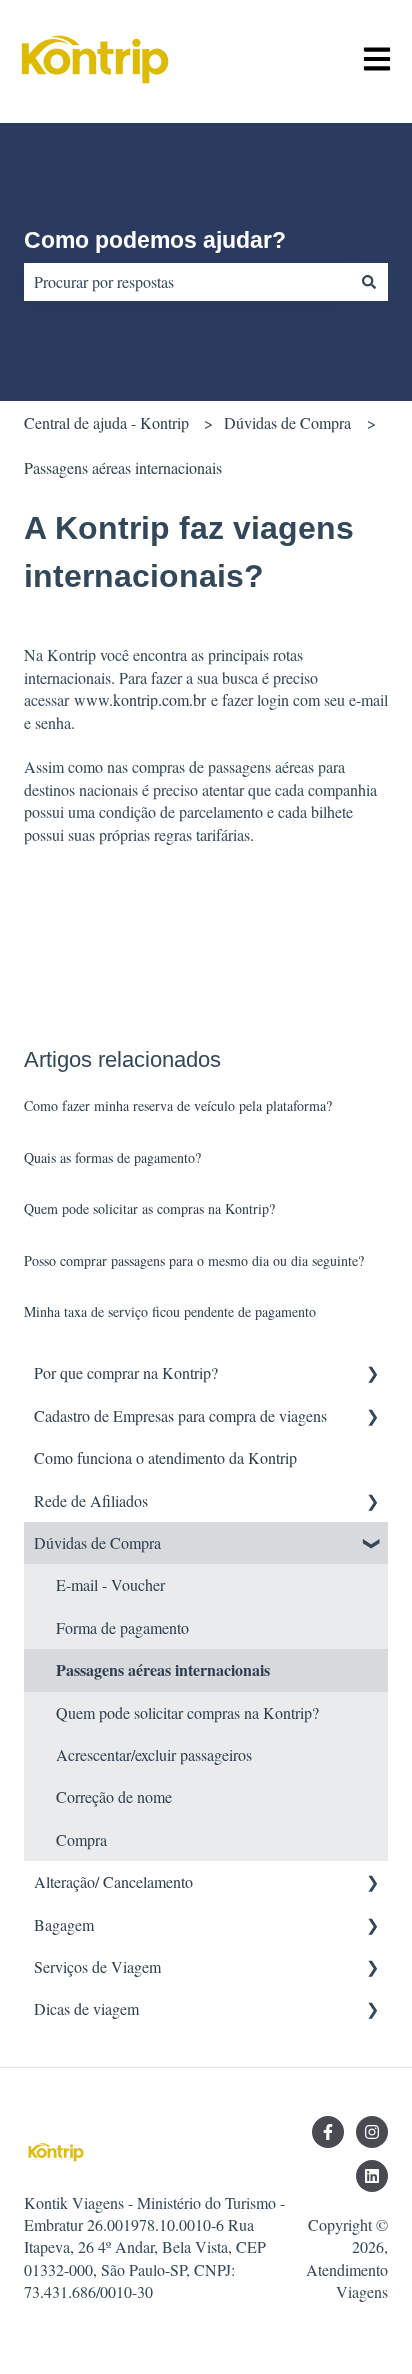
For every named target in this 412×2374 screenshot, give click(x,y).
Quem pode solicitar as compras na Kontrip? (149, 1208)
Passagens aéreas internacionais (123, 467)
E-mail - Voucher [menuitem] (110, 1584)
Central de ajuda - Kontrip (106, 422)
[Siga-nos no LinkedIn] (372, 2176)
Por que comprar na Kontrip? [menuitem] (126, 1372)
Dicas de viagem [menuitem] (86, 2008)
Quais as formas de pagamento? (112, 1157)
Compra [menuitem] (81, 1839)
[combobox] (187, 282)
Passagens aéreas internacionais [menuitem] (163, 1669)
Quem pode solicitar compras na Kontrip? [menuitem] (187, 1712)
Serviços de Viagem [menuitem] (97, 1966)
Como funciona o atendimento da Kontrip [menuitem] (165, 1457)
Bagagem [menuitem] (64, 1924)
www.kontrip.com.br (140, 699)
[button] (372, 1374)
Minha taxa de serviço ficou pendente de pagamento (170, 1311)
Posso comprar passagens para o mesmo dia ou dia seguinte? (194, 1260)
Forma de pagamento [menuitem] (122, 1627)
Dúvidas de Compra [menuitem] (97, 1542)
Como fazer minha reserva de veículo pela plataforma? (178, 1105)
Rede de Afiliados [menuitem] (91, 1500)
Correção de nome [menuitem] (114, 1796)
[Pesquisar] (369, 282)
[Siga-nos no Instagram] (372, 2132)
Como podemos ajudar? (155, 240)
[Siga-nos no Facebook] (328, 2132)
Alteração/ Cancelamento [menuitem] (113, 1881)
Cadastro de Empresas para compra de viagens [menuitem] (180, 1415)
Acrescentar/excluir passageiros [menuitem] (154, 1754)
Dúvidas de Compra (287, 422)
